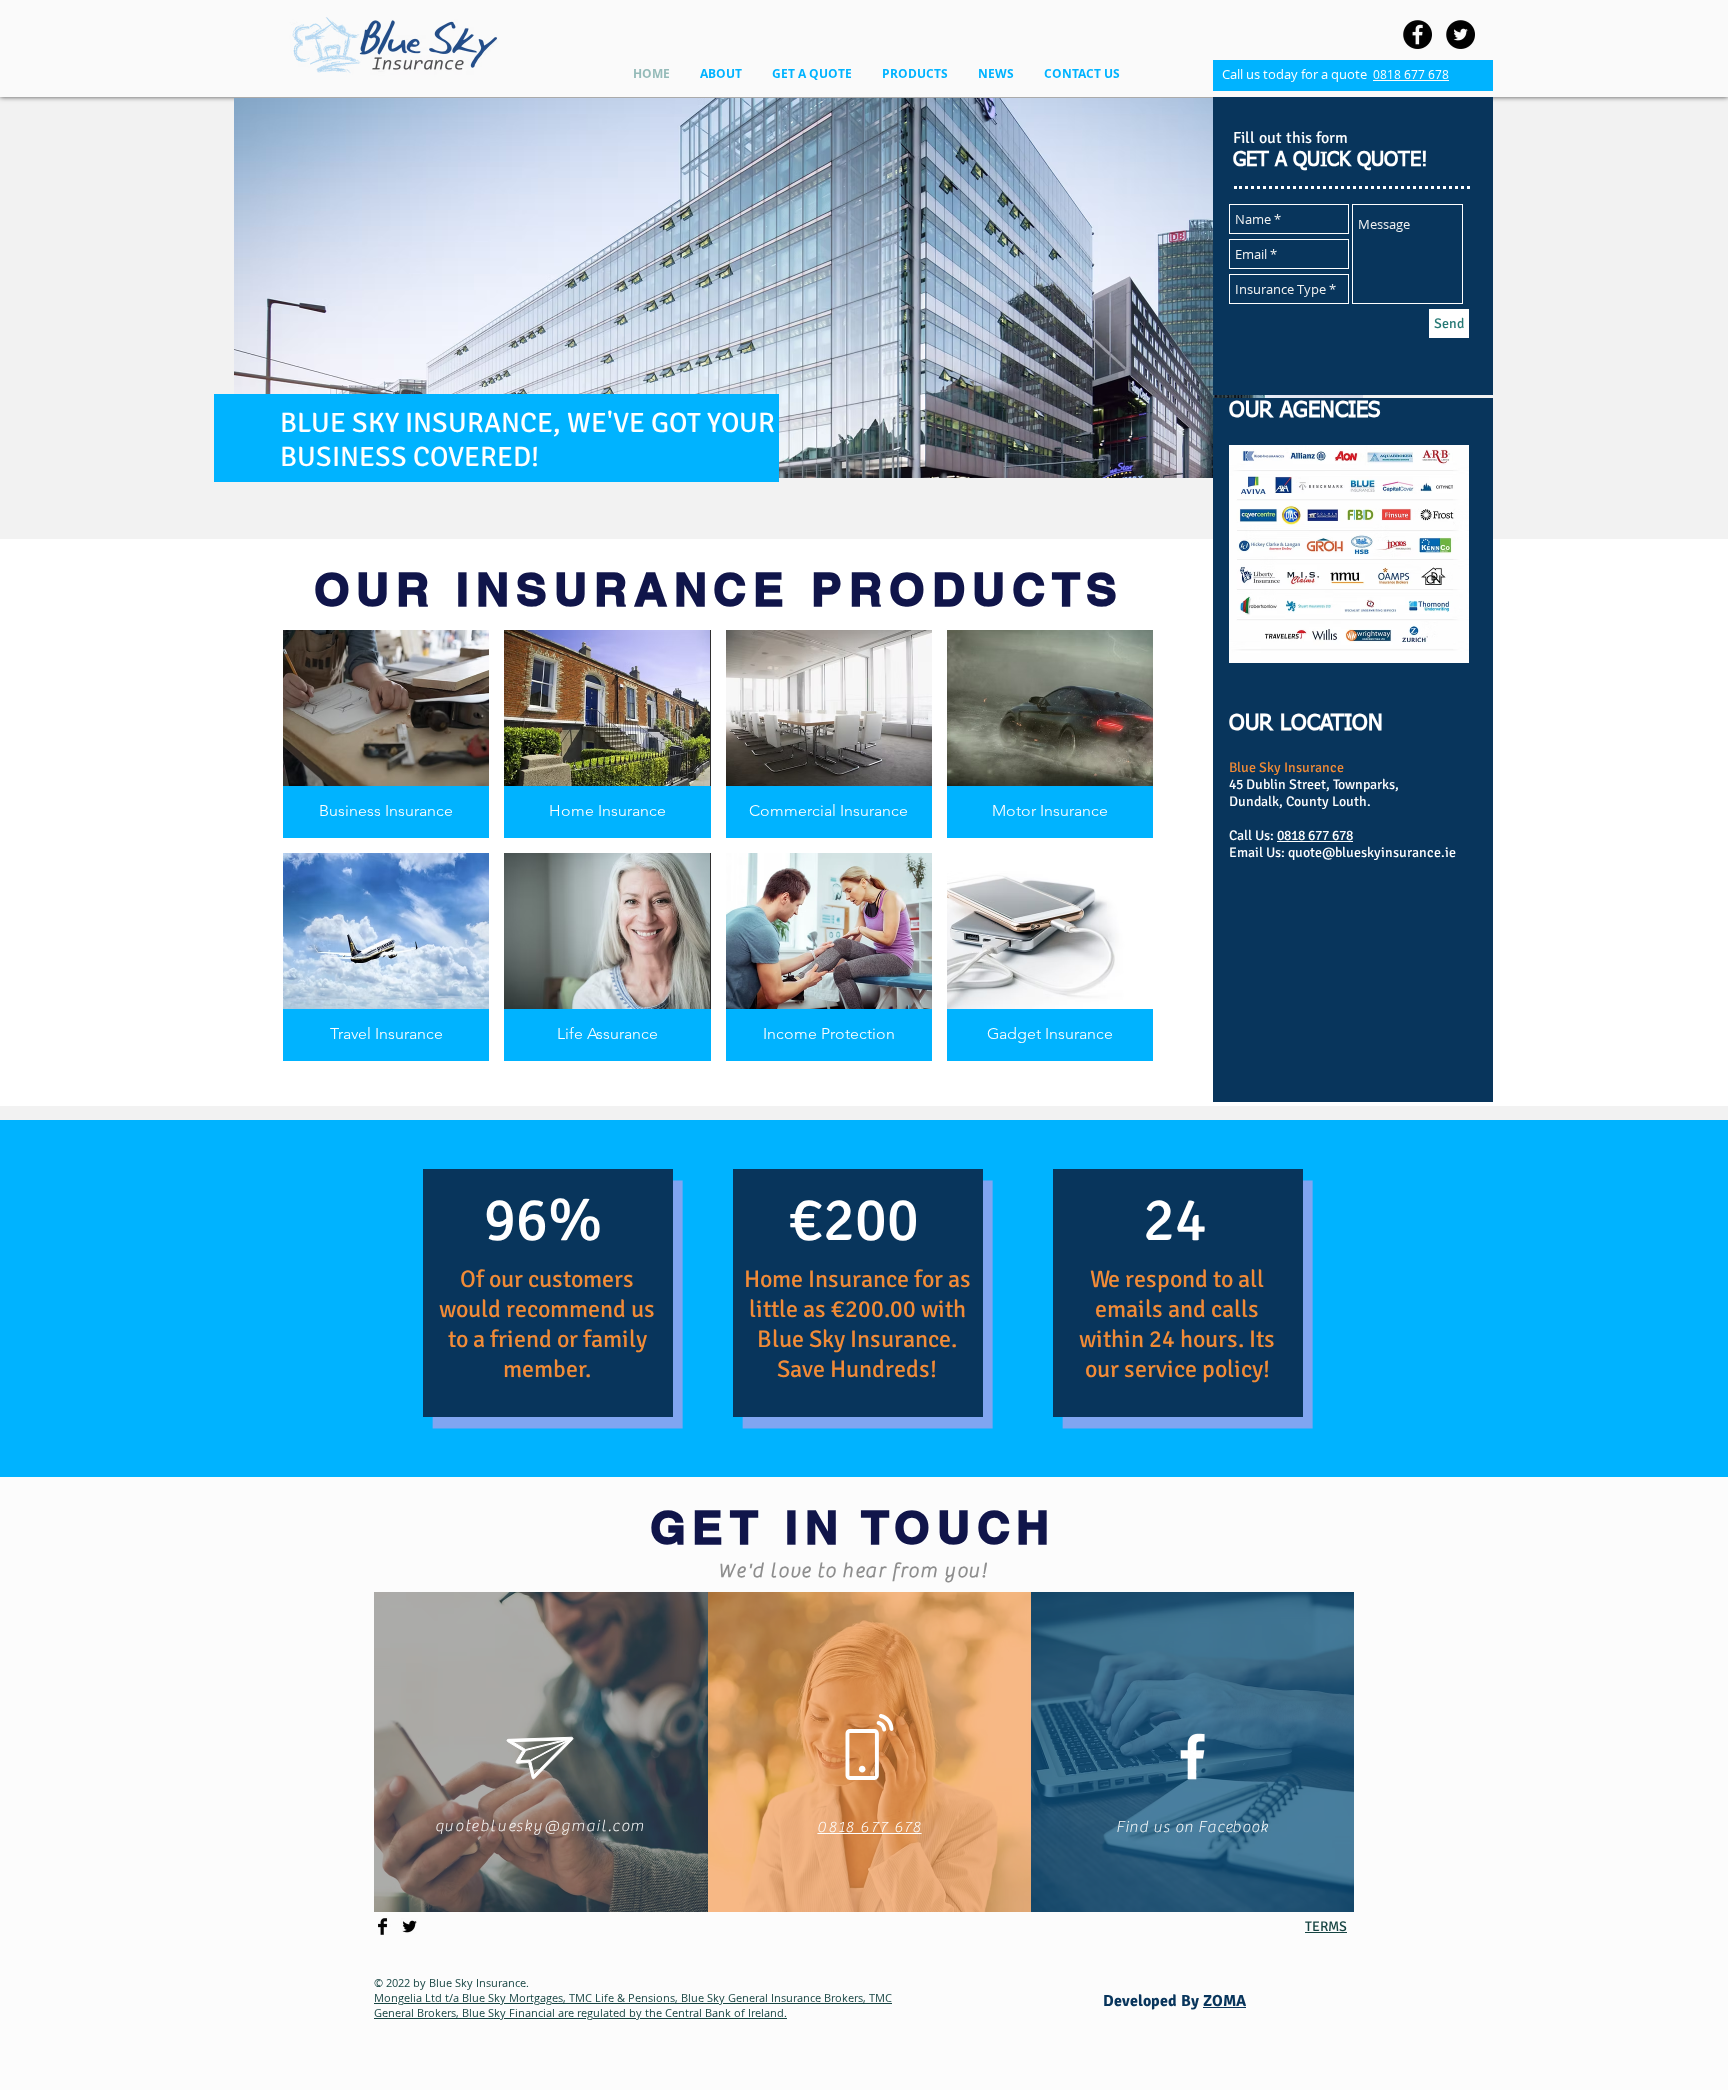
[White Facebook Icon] (1192, 1756)
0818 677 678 (1411, 74)
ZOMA (1224, 2001)
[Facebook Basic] (382, 1926)
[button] (721, 73)
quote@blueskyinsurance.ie (1372, 852)
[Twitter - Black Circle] (1460, 34)
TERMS (1326, 1926)
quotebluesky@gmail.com (540, 1826)
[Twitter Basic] (409, 1926)
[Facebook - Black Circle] (1417, 34)
